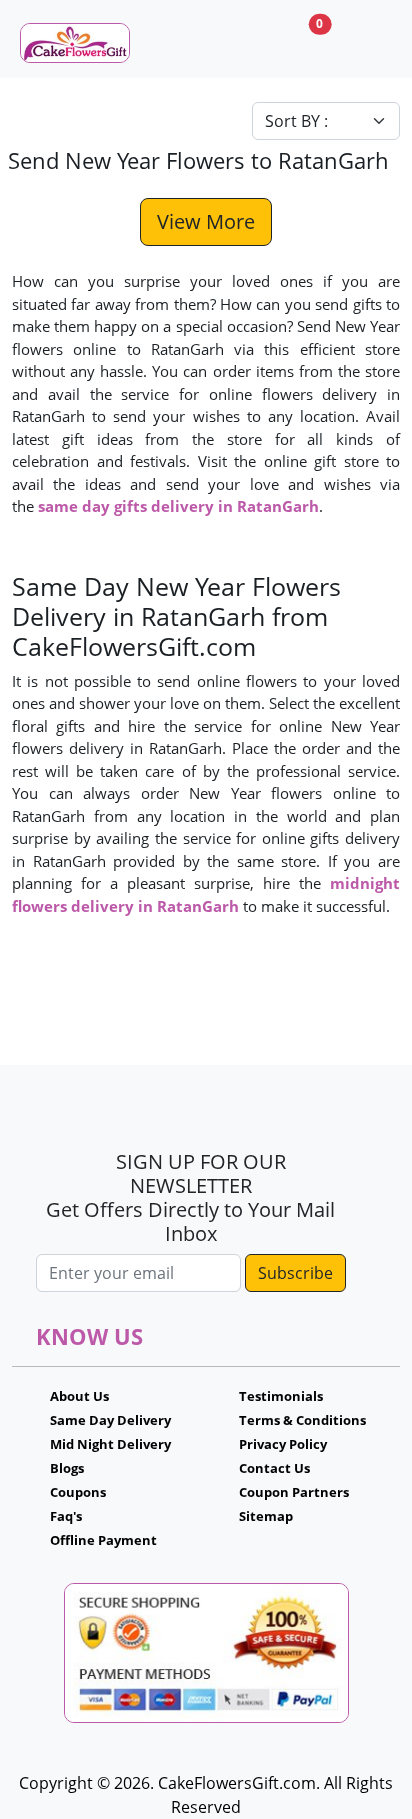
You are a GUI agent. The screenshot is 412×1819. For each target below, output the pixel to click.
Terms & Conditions (302, 1420)
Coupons (78, 1492)
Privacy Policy (283, 1444)
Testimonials (281, 1396)
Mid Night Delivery (110, 1444)
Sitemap (266, 1516)
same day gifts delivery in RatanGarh (178, 506)
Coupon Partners (294, 1492)
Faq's (66, 1516)
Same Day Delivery (110, 1420)
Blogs (67, 1468)
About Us (79, 1396)
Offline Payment (103, 1540)
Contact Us (274, 1468)
